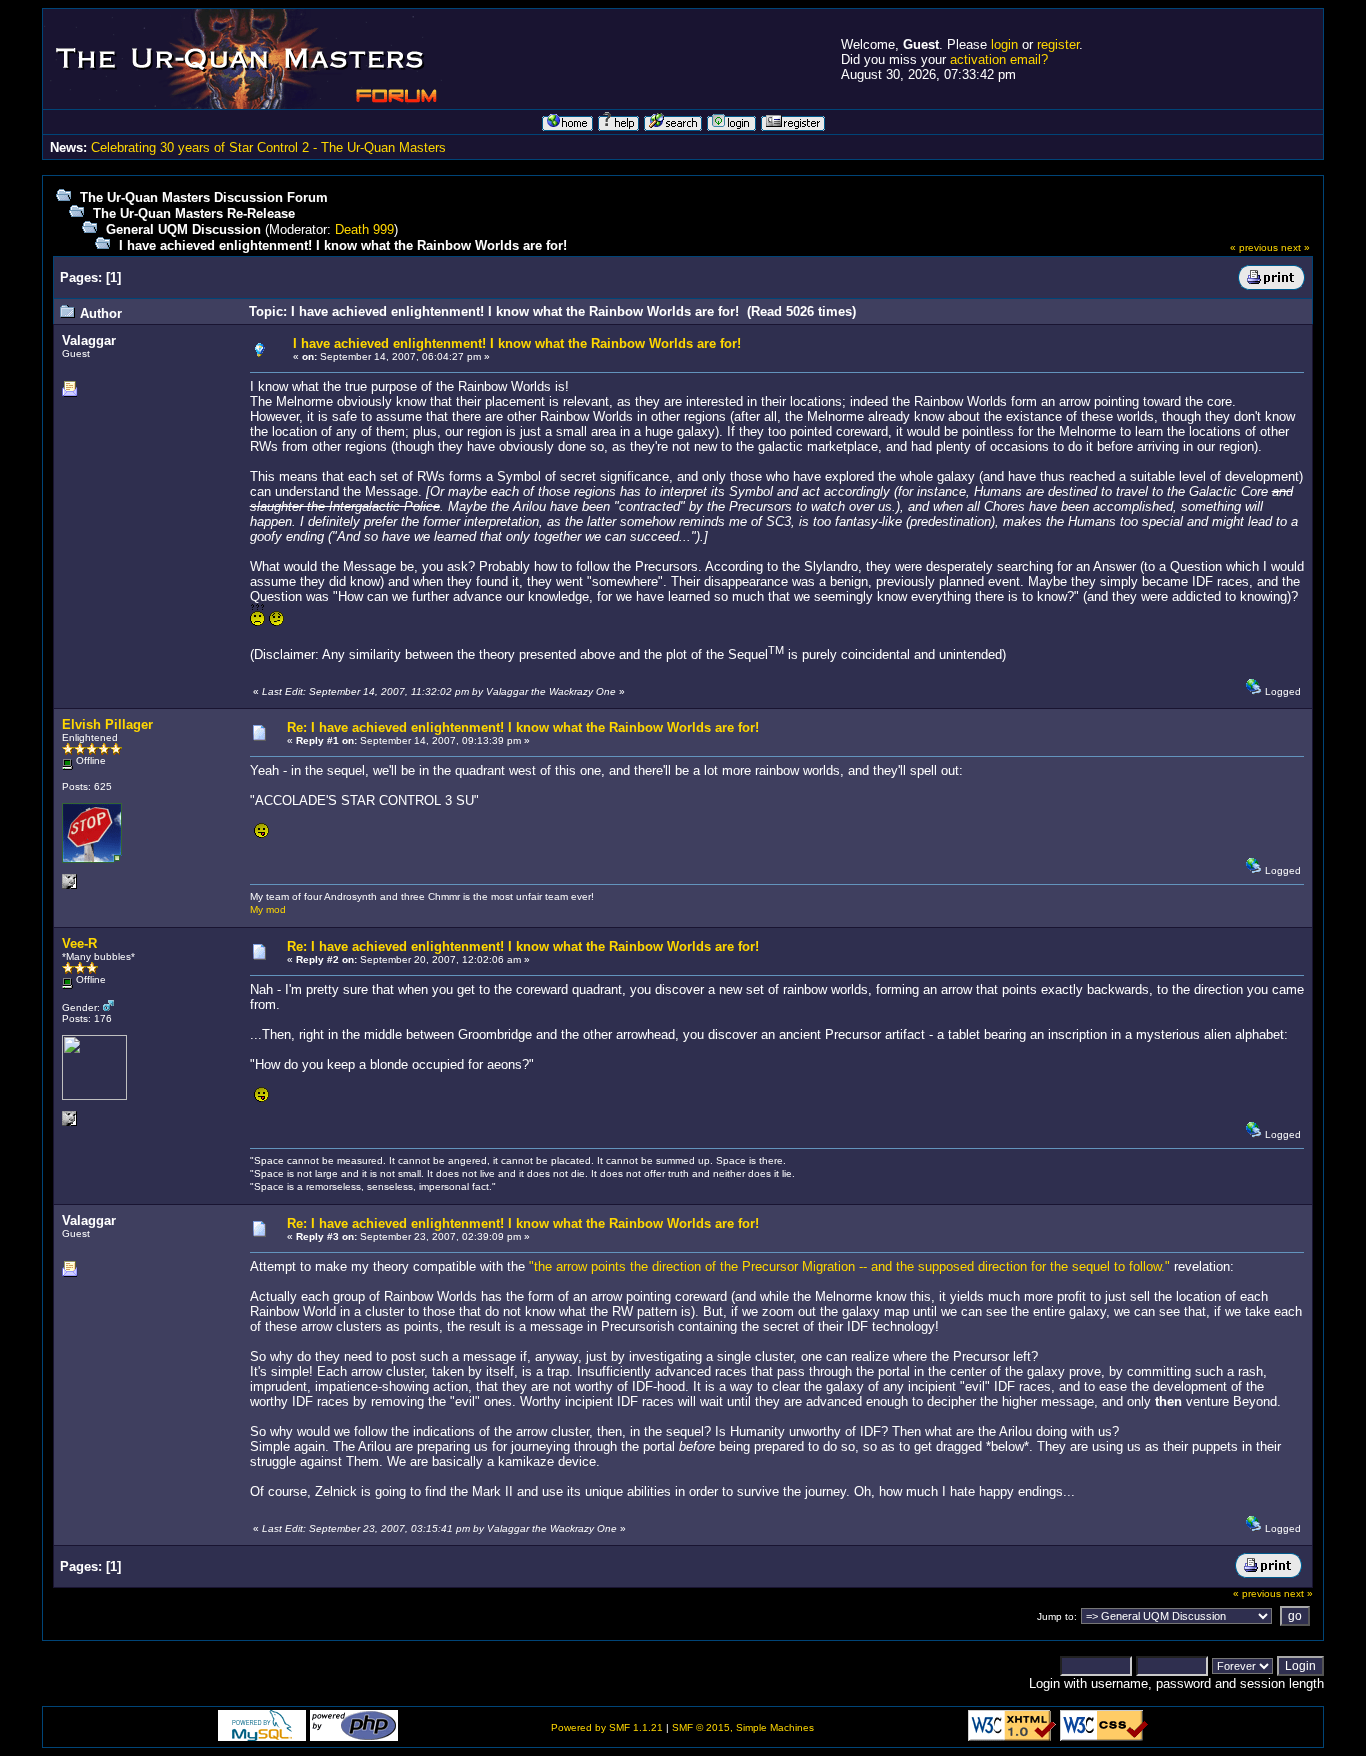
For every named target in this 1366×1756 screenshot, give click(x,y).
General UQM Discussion (183, 229)
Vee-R (79, 943)
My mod (268, 909)
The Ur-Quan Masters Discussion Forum (204, 197)
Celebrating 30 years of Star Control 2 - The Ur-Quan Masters (268, 147)
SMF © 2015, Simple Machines (743, 1727)
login (1004, 44)
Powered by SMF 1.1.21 (607, 1727)
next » (1295, 247)
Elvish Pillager (107, 724)
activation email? (999, 59)
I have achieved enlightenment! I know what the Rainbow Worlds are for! (343, 245)
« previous (1254, 247)
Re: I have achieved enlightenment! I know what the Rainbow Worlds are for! (523, 727)
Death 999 (364, 229)
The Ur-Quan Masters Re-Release (194, 213)
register (1058, 44)
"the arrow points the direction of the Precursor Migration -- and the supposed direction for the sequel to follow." (849, 1266)
